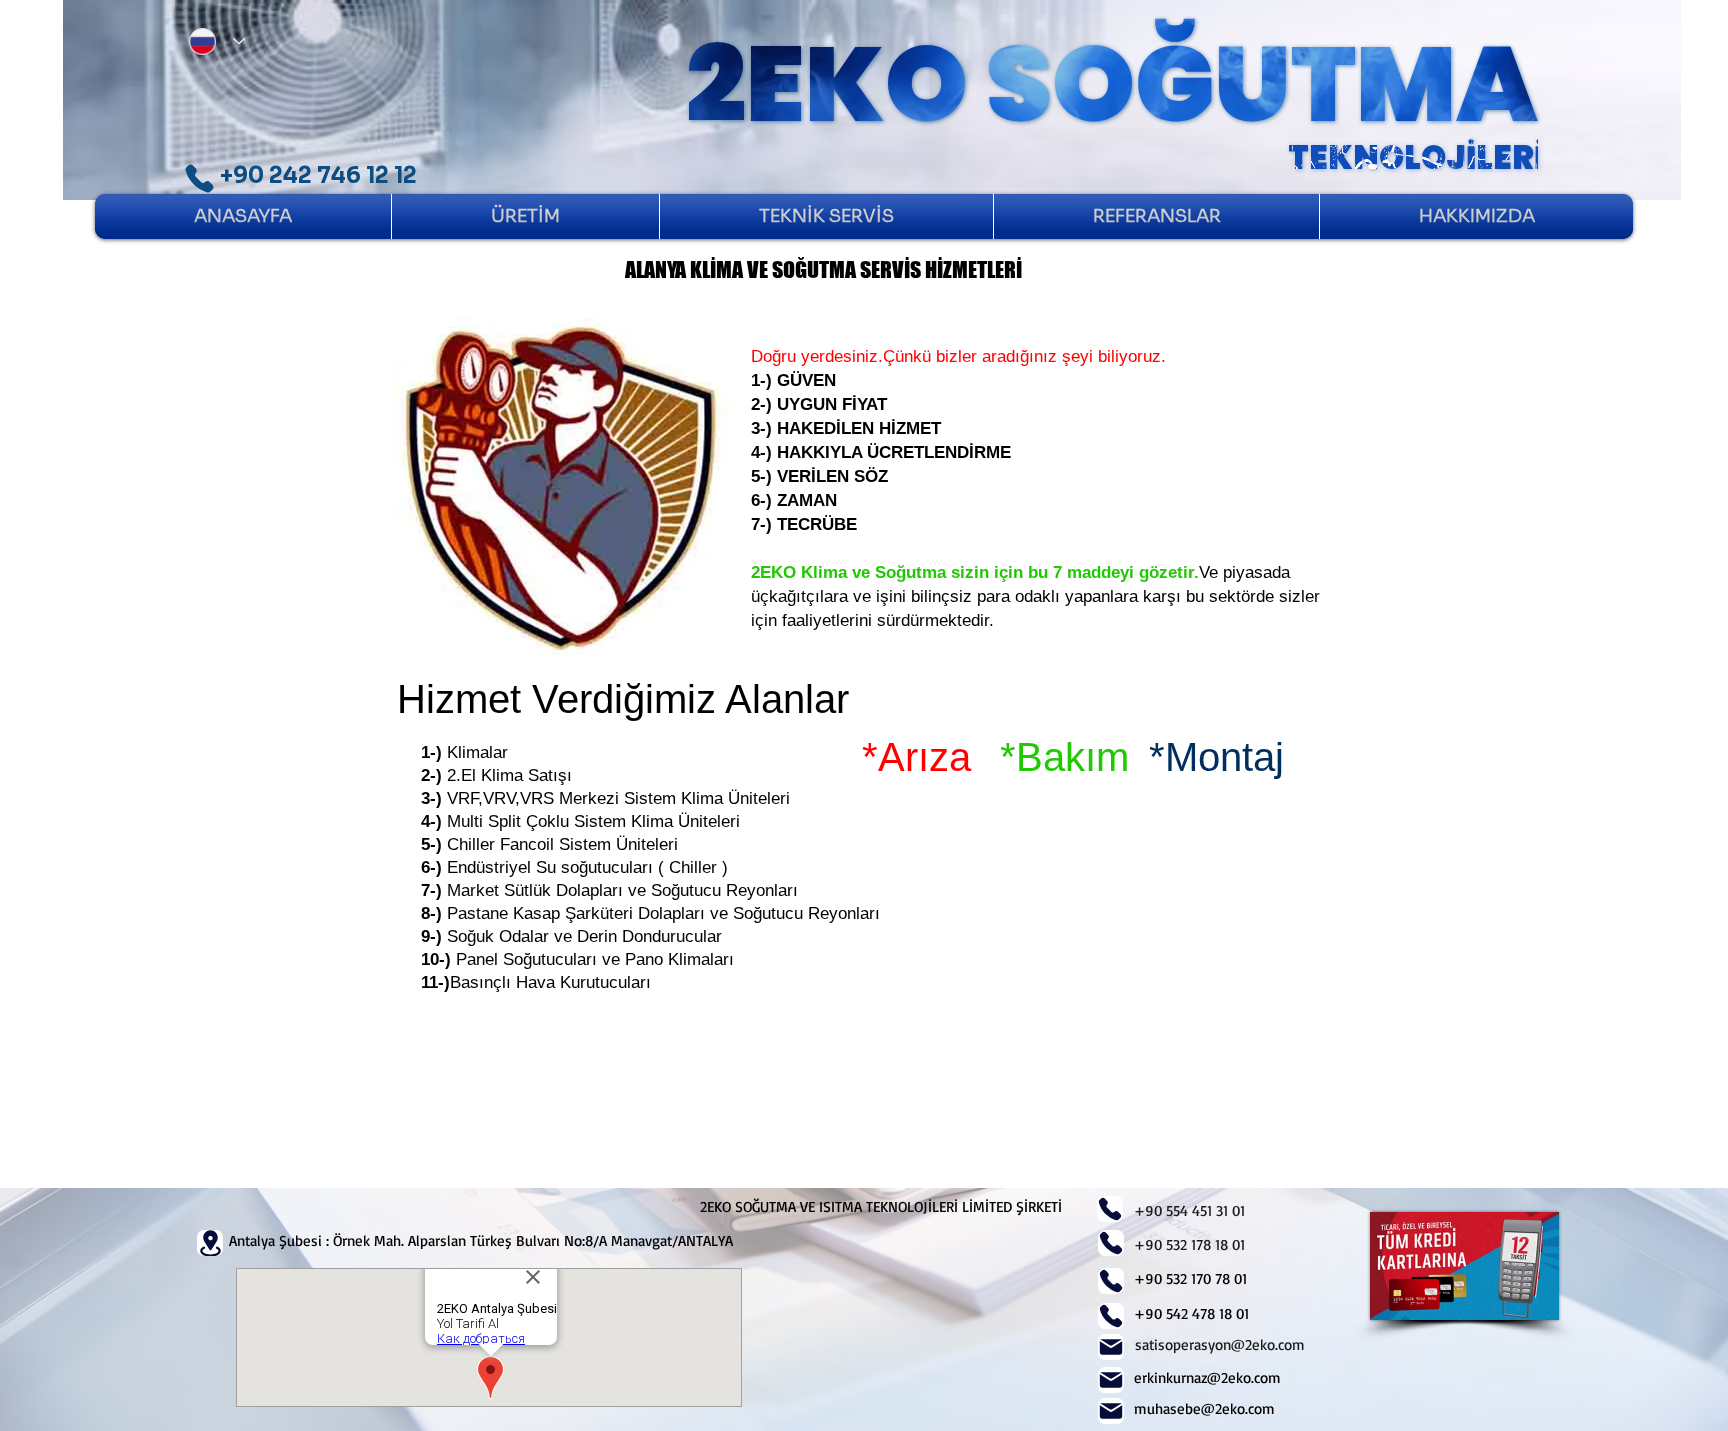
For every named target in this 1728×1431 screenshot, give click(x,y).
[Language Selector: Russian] (212, 41)
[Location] (210, 1243)
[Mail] (1111, 1347)
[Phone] (199, 178)
